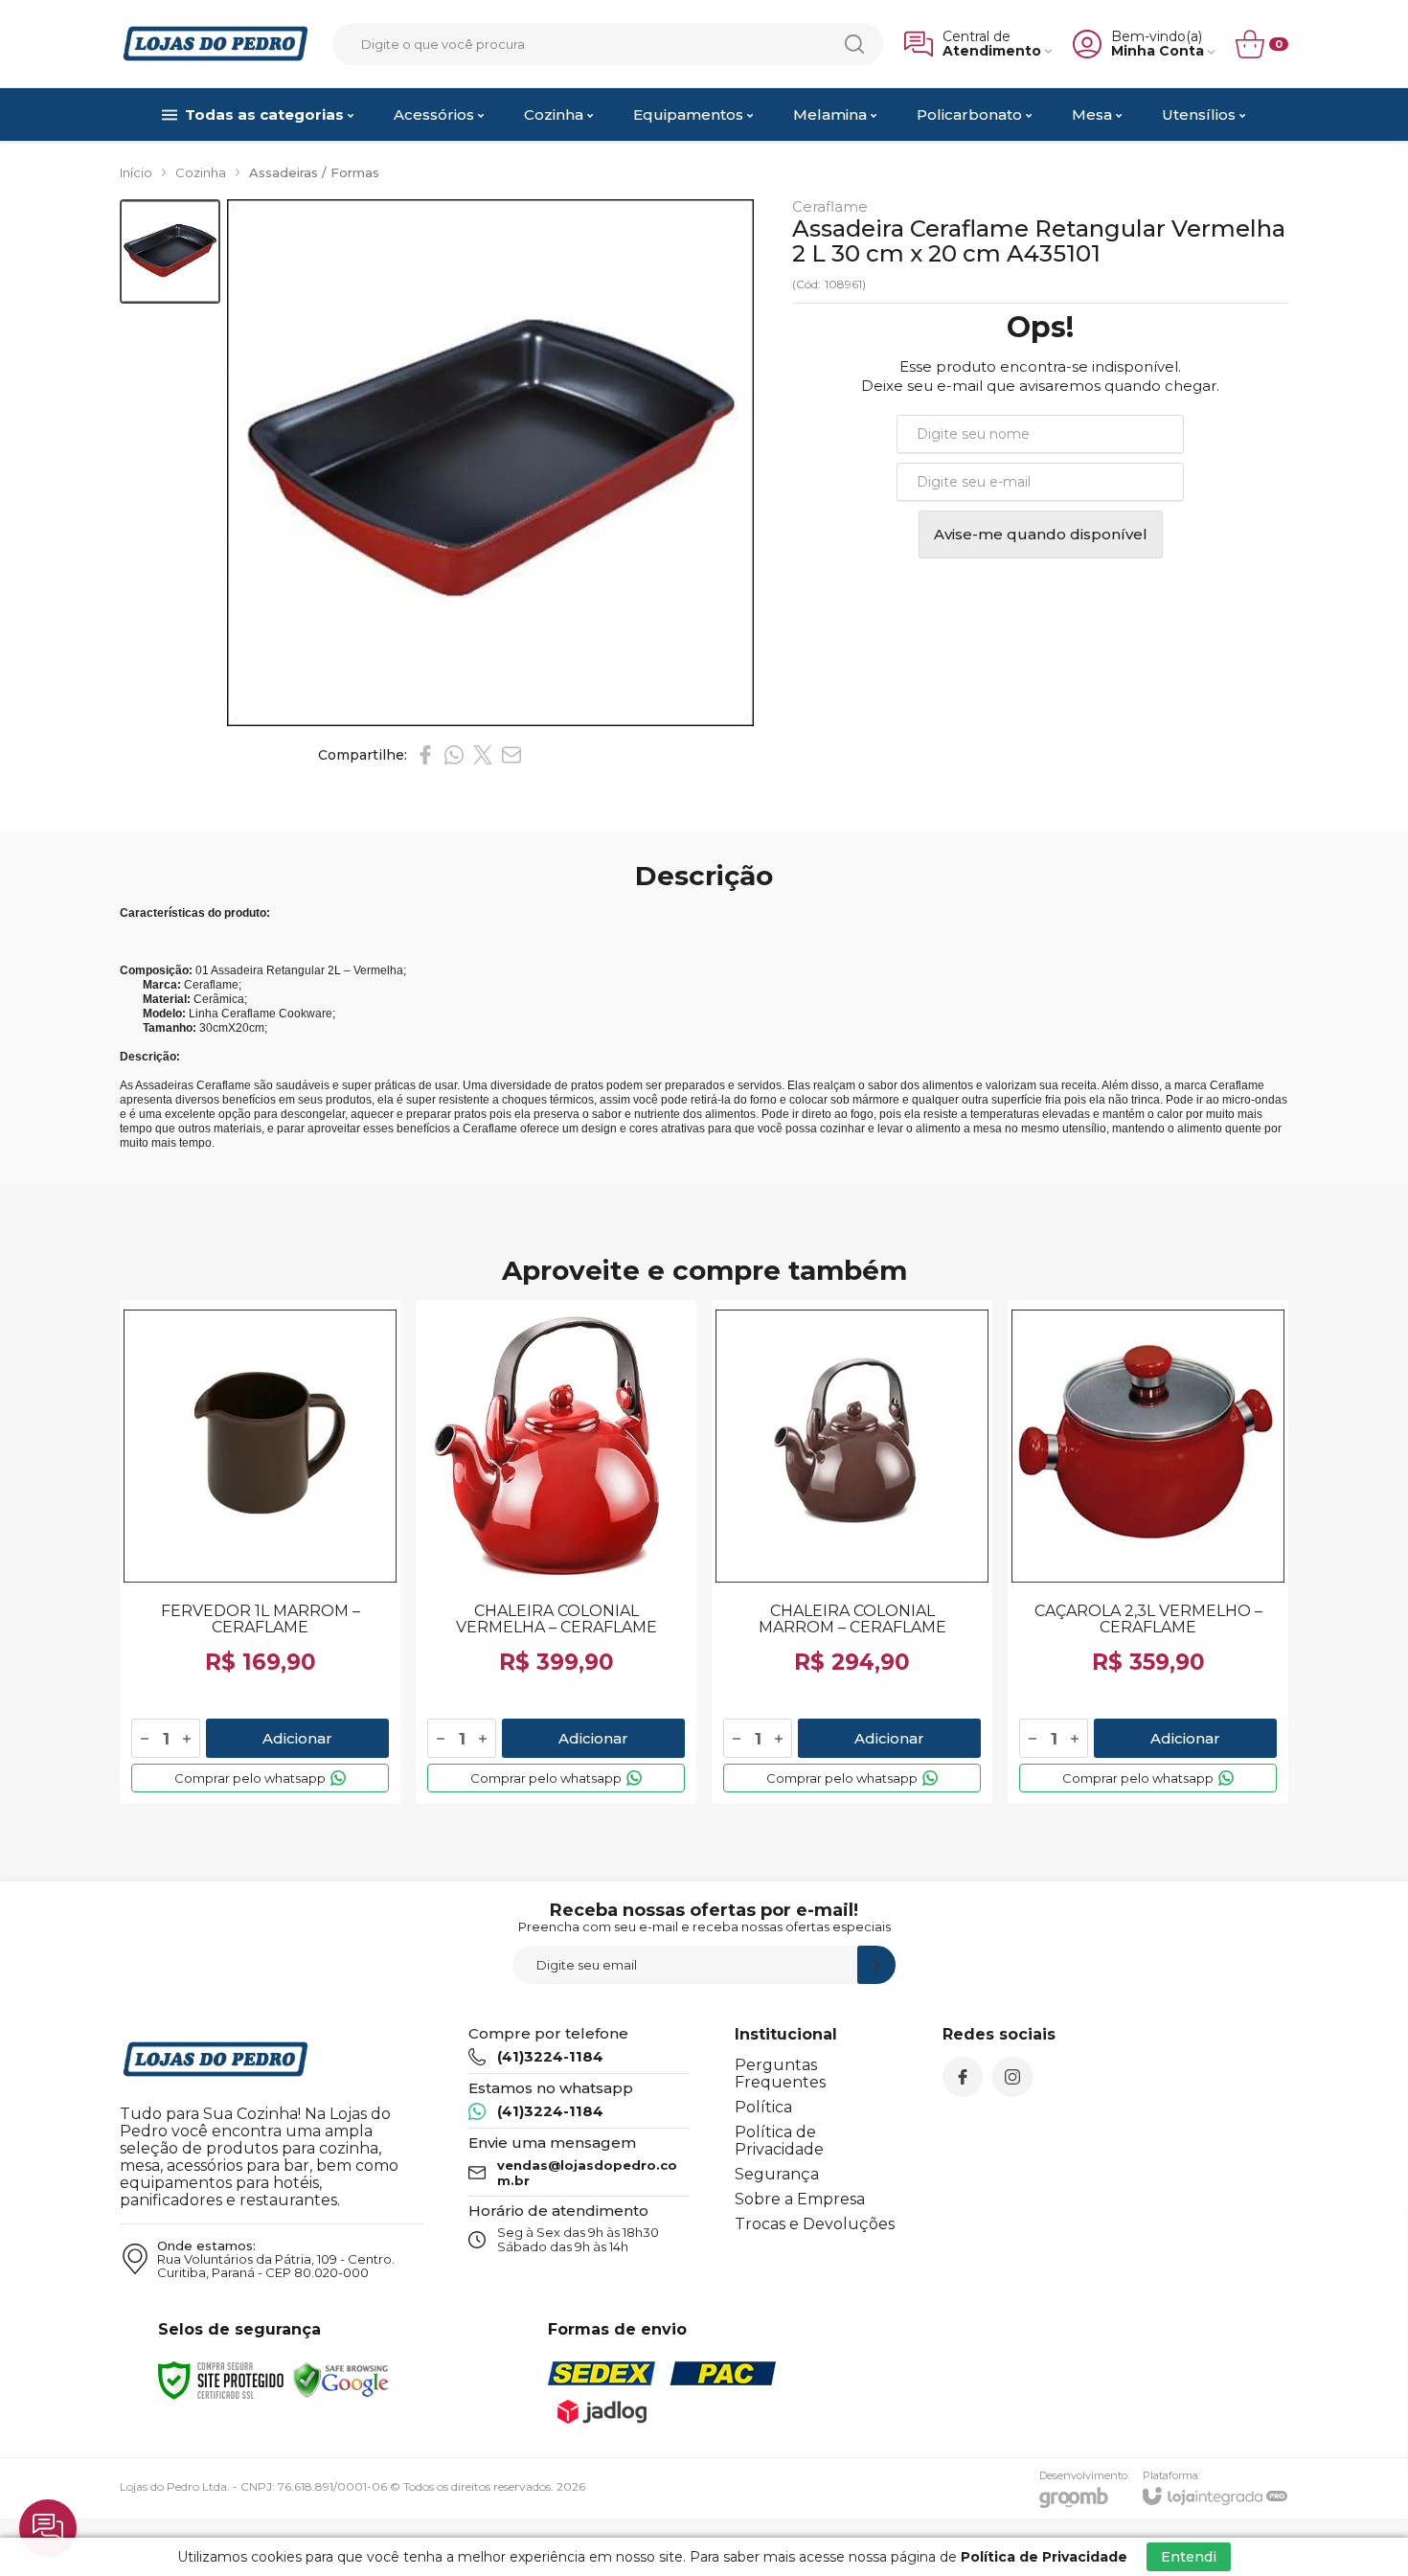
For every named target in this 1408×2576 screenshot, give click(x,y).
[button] (170, 251)
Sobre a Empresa (800, 2199)
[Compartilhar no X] (483, 755)
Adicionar (297, 1738)
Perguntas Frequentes (780, 2074)
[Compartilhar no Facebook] (425, 755)
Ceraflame (830, 206)
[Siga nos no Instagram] (1012, 2077)
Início (136, 172)
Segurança (777, 2174)
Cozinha (201, 172)
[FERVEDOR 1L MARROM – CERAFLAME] (260, 1552)
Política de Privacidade (779, 2141)
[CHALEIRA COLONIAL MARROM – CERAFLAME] (852, 1552)
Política (763, 2107)
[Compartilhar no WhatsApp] (454, 755)
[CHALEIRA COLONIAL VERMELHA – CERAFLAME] (556, 1552)
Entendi (1189, 2557)
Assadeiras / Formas (314, 172)
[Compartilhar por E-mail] (511, 755)
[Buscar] (854, 44)
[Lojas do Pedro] (216, 44)
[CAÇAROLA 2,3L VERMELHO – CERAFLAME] (1148, 1552)
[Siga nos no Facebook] (963, 2077)
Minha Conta (1158, 51)
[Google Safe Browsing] (341, 2379)
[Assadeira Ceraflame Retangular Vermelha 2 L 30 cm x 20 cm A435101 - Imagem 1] (170, 251)
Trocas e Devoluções (815, 2224)
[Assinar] (876, 1965)
